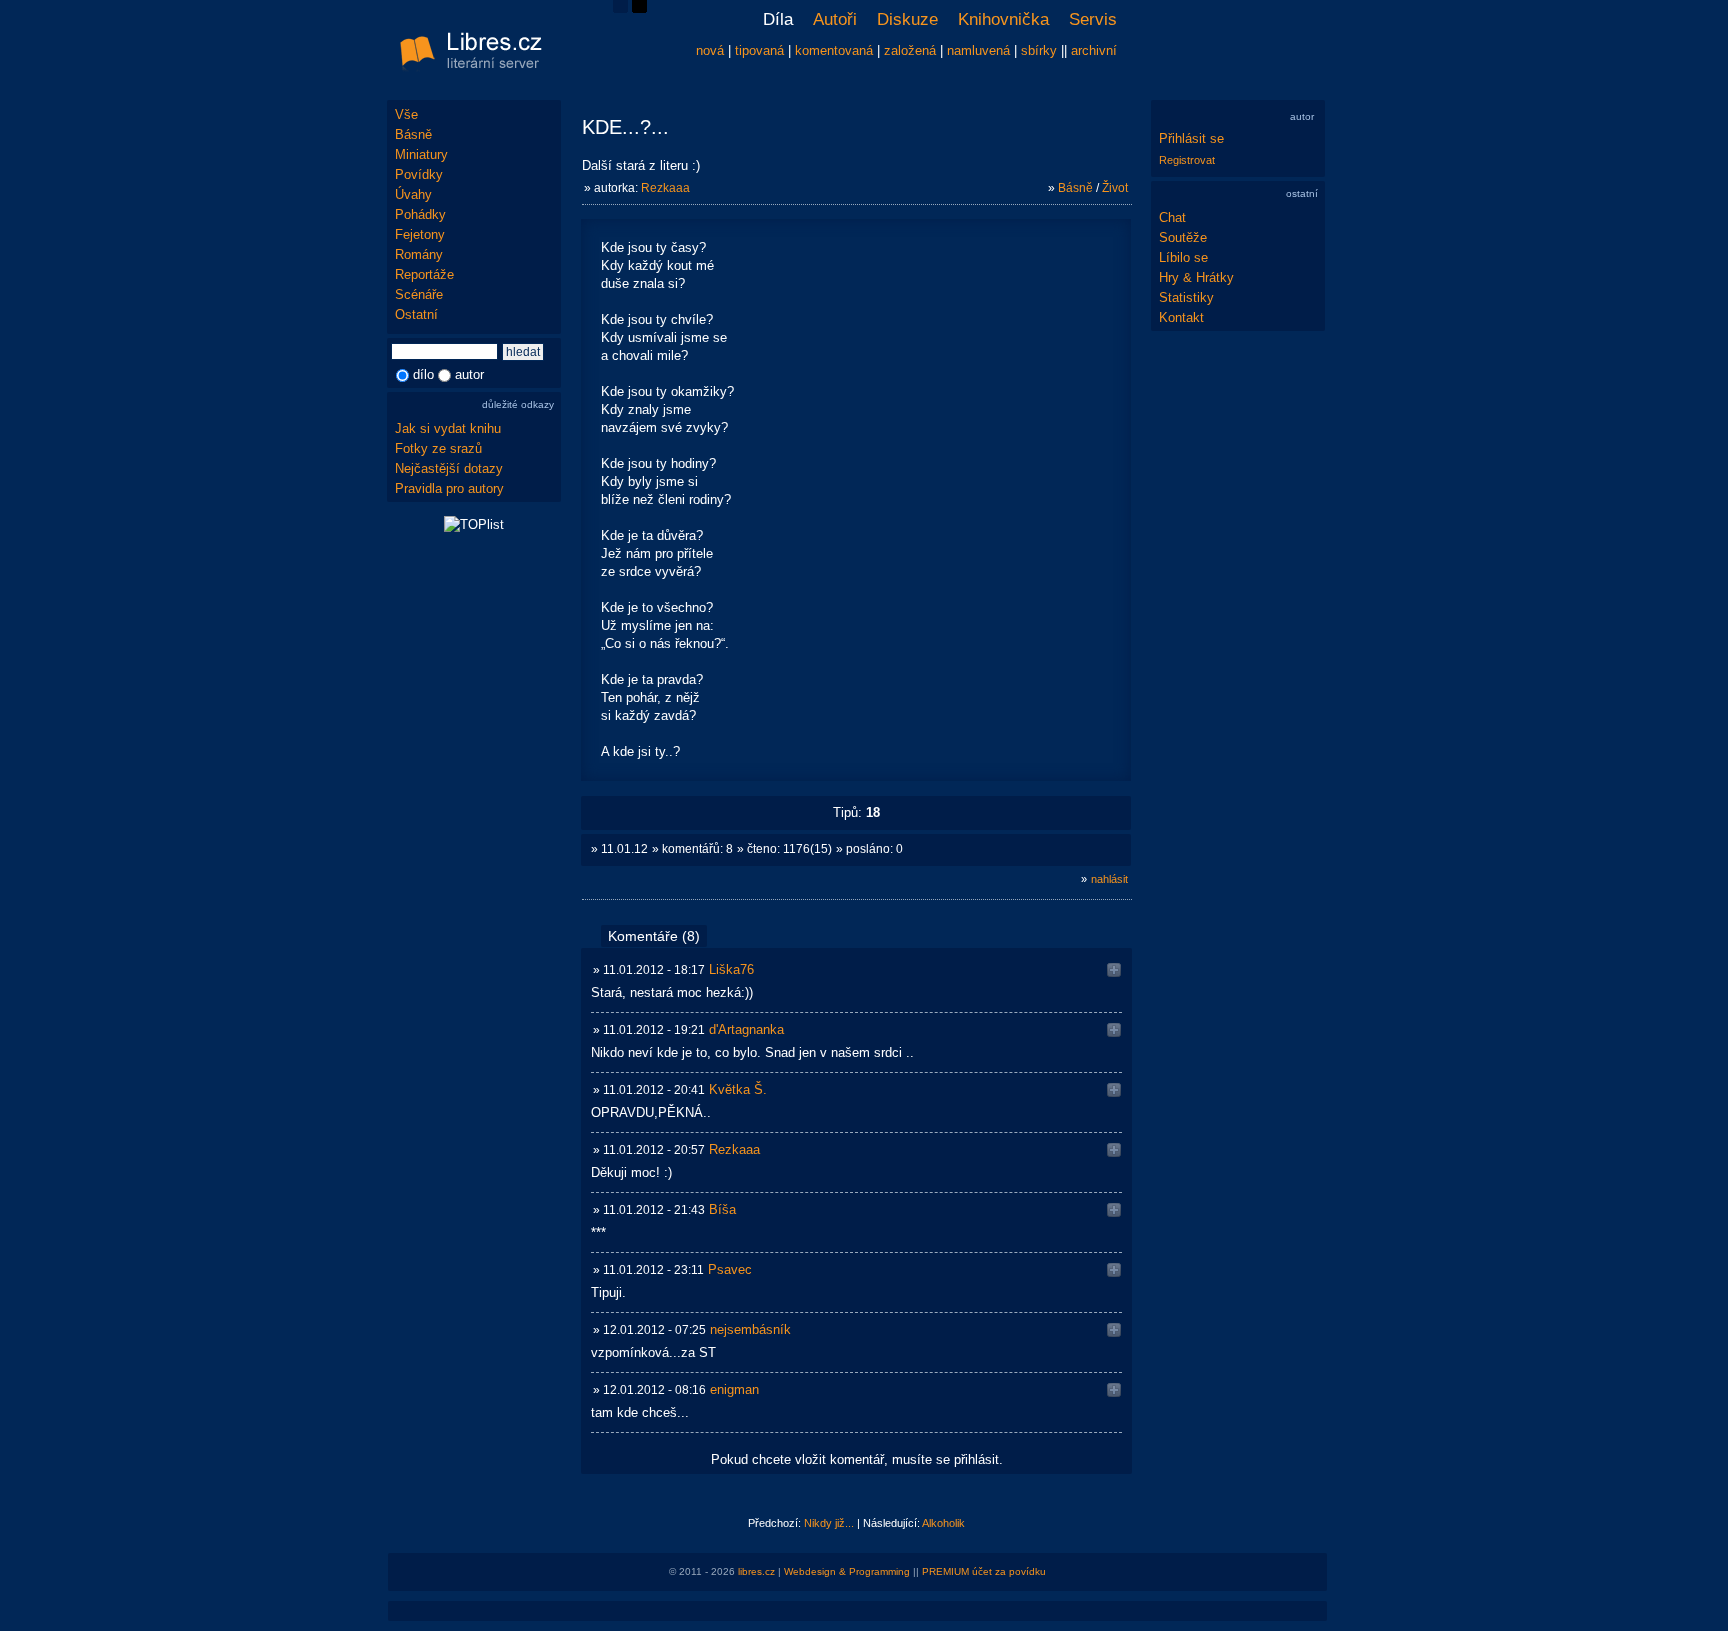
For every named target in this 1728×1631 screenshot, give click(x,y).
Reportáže (424, 274)
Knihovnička (1003, 19)
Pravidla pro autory (449, 488)
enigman (734, 1389)
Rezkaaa (665, 188)
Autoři (835, 19)
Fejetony (420, 234)
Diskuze (907, 19)
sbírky (1039, 50)
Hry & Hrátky (1196, 277)
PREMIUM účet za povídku (984, 1571)
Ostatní (416, 314)
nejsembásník (750, 1329)
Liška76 (731, 969)
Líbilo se (1183, 257)
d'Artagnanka (746, 1029)
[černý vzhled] (639, 8)
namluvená (978, 50)
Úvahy (413, 194)
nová (710, 50)
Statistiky (1186, 297)
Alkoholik (943, 1523)
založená (910, 50)
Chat (1172, 217)
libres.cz (756, 1571)
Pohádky (420, 214)
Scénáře (419, 294)
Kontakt (1181, 317)
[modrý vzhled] (620, 8)
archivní (1094, 50)
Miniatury (421, 154)
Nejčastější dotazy (449, 468)
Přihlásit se (1191, 138)
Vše (406, 114)
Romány (419, 254)
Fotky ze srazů (438, 448)
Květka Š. (738, 1089)
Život (1115, 188)
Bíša (722, 1209)
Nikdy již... (829, 1523)
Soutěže (1183, 237)
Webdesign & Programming (847, 1571)
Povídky (419, 174)
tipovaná (759, 50)
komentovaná (834, 50)
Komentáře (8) (654, 936)
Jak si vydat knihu (448, 428)
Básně (413, 134)
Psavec (730, 1269)
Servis (1093, 19)
